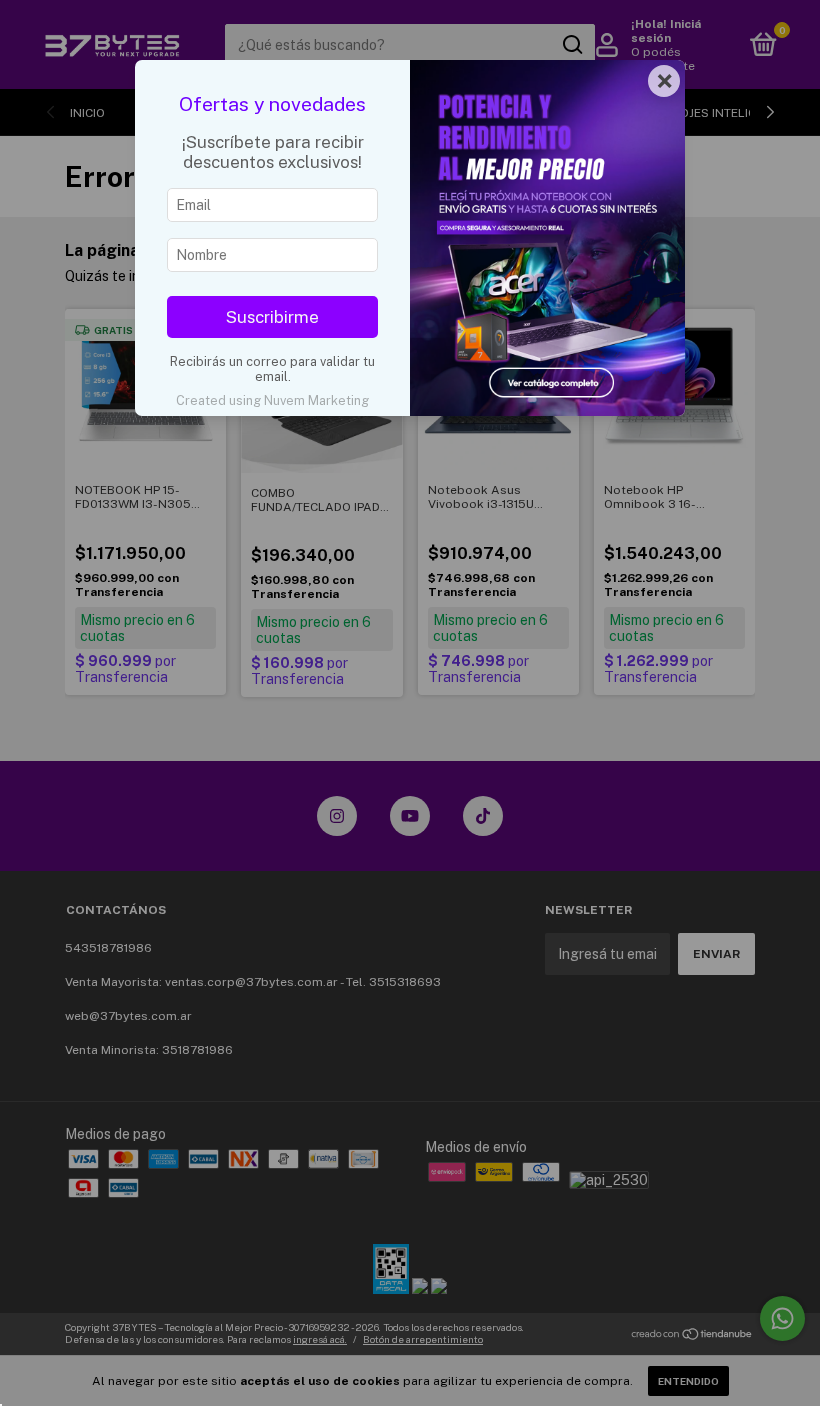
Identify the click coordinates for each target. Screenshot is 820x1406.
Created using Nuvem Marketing (272, 400)
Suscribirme (272, 317)
